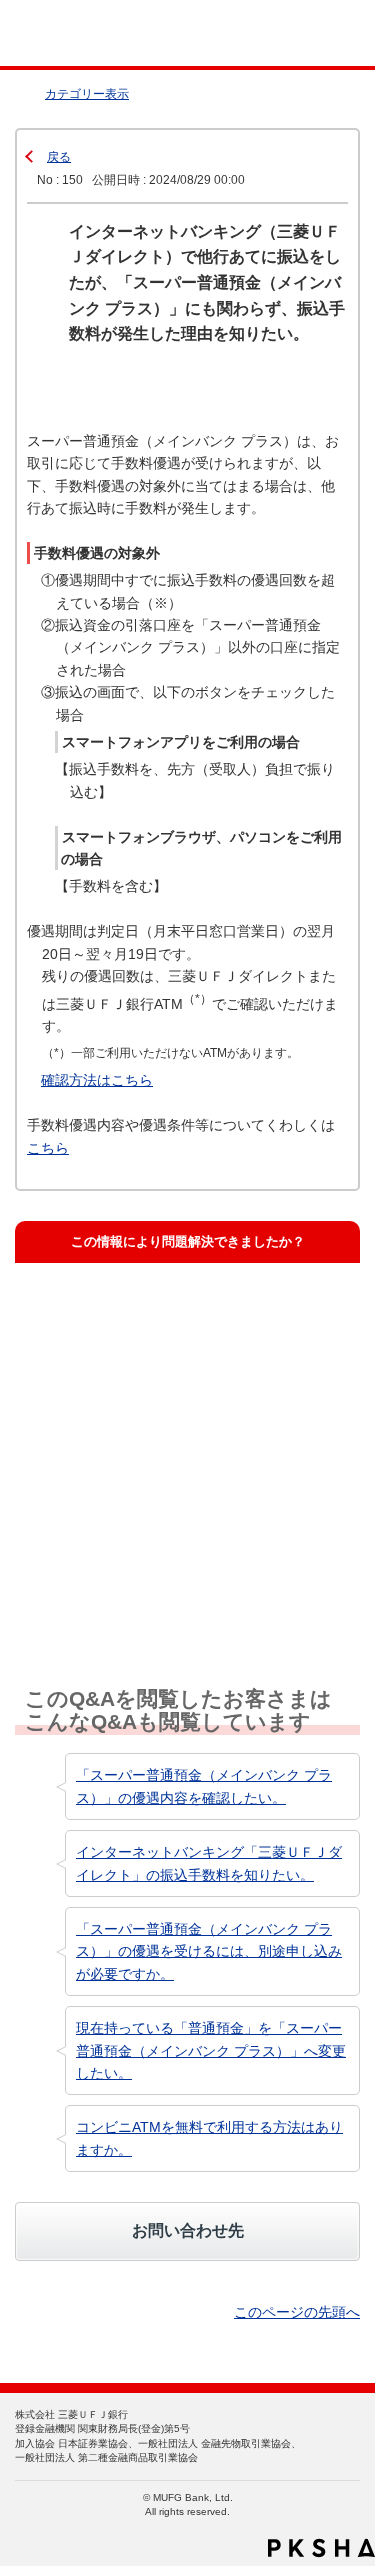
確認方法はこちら (97, 1080)
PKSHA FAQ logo (321, 2548)
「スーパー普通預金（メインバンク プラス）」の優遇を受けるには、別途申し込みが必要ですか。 (209, 1951)
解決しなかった (92, 1487)
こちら (48, 1148)
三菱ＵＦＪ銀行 (317, 33)
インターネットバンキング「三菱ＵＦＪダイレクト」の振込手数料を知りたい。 (209, 1863)
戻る (59, 157)
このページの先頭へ (297, 2312)
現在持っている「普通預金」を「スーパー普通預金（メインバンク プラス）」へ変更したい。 (211, 2050)
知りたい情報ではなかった (125, 1574)
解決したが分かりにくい (118, 1399)
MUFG (62, 33)
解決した (73, 1311)
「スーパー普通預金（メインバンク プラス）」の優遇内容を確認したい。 (204, 1786)
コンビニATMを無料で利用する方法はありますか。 (209, 2138)
